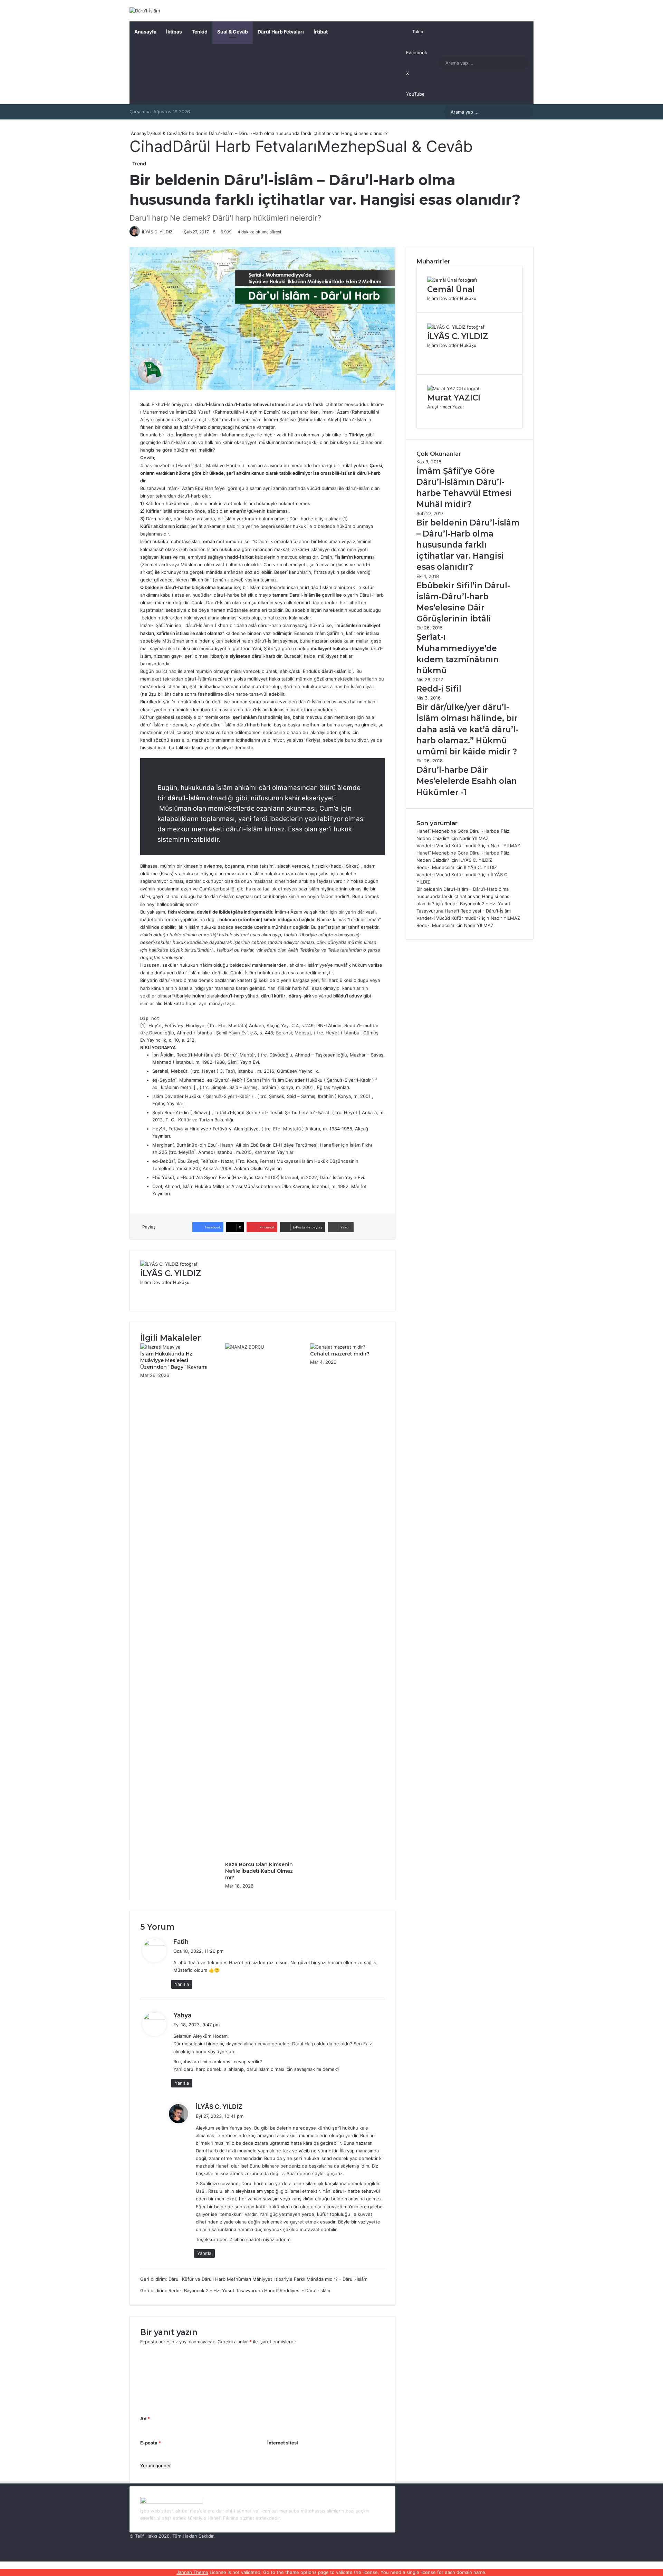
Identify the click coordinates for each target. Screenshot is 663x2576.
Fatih (181, 1942)
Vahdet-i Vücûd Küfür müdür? (449, 846)
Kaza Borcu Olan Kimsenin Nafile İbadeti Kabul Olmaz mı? (259, 1871)
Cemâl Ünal (451, 289)
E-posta (151, 2443)
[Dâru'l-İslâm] (145, 11)
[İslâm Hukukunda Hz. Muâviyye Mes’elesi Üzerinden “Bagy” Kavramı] (160, 1347)
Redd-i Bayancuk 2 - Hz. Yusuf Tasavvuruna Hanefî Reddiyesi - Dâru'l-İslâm (249, 2290)
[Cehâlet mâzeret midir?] (338, 1347)
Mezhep (346, 146)
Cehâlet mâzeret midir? (340, 1354)
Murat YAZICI (454, 398)
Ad (145, 2419)
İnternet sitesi (283, 2443)
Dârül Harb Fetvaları (281, 32)
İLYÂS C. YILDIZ (171, 1273)
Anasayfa (145, 32)
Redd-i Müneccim (435, 867)
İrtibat (321, 32)
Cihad (151, 146)
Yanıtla (182, 1984)
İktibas (174, 32)
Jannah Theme (192, 2572)
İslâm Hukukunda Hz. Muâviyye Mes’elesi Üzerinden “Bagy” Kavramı (174, 1360)
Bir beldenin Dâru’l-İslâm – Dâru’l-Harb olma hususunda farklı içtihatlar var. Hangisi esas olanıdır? (463, 896)
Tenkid (200, 32)
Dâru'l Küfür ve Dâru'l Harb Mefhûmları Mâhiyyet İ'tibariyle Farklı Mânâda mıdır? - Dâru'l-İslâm (268, 2279)
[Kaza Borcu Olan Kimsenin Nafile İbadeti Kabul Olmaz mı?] (262, 1347)
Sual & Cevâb (233, 32)
